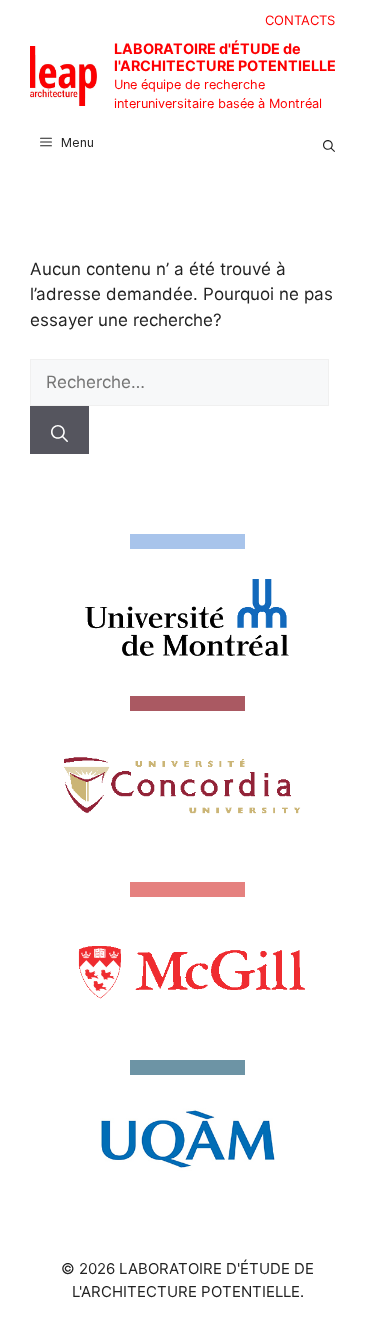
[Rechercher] (59, 430)
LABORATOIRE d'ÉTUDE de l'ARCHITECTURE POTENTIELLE (225, 57)
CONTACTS (300, 20)
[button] (329, 143)
